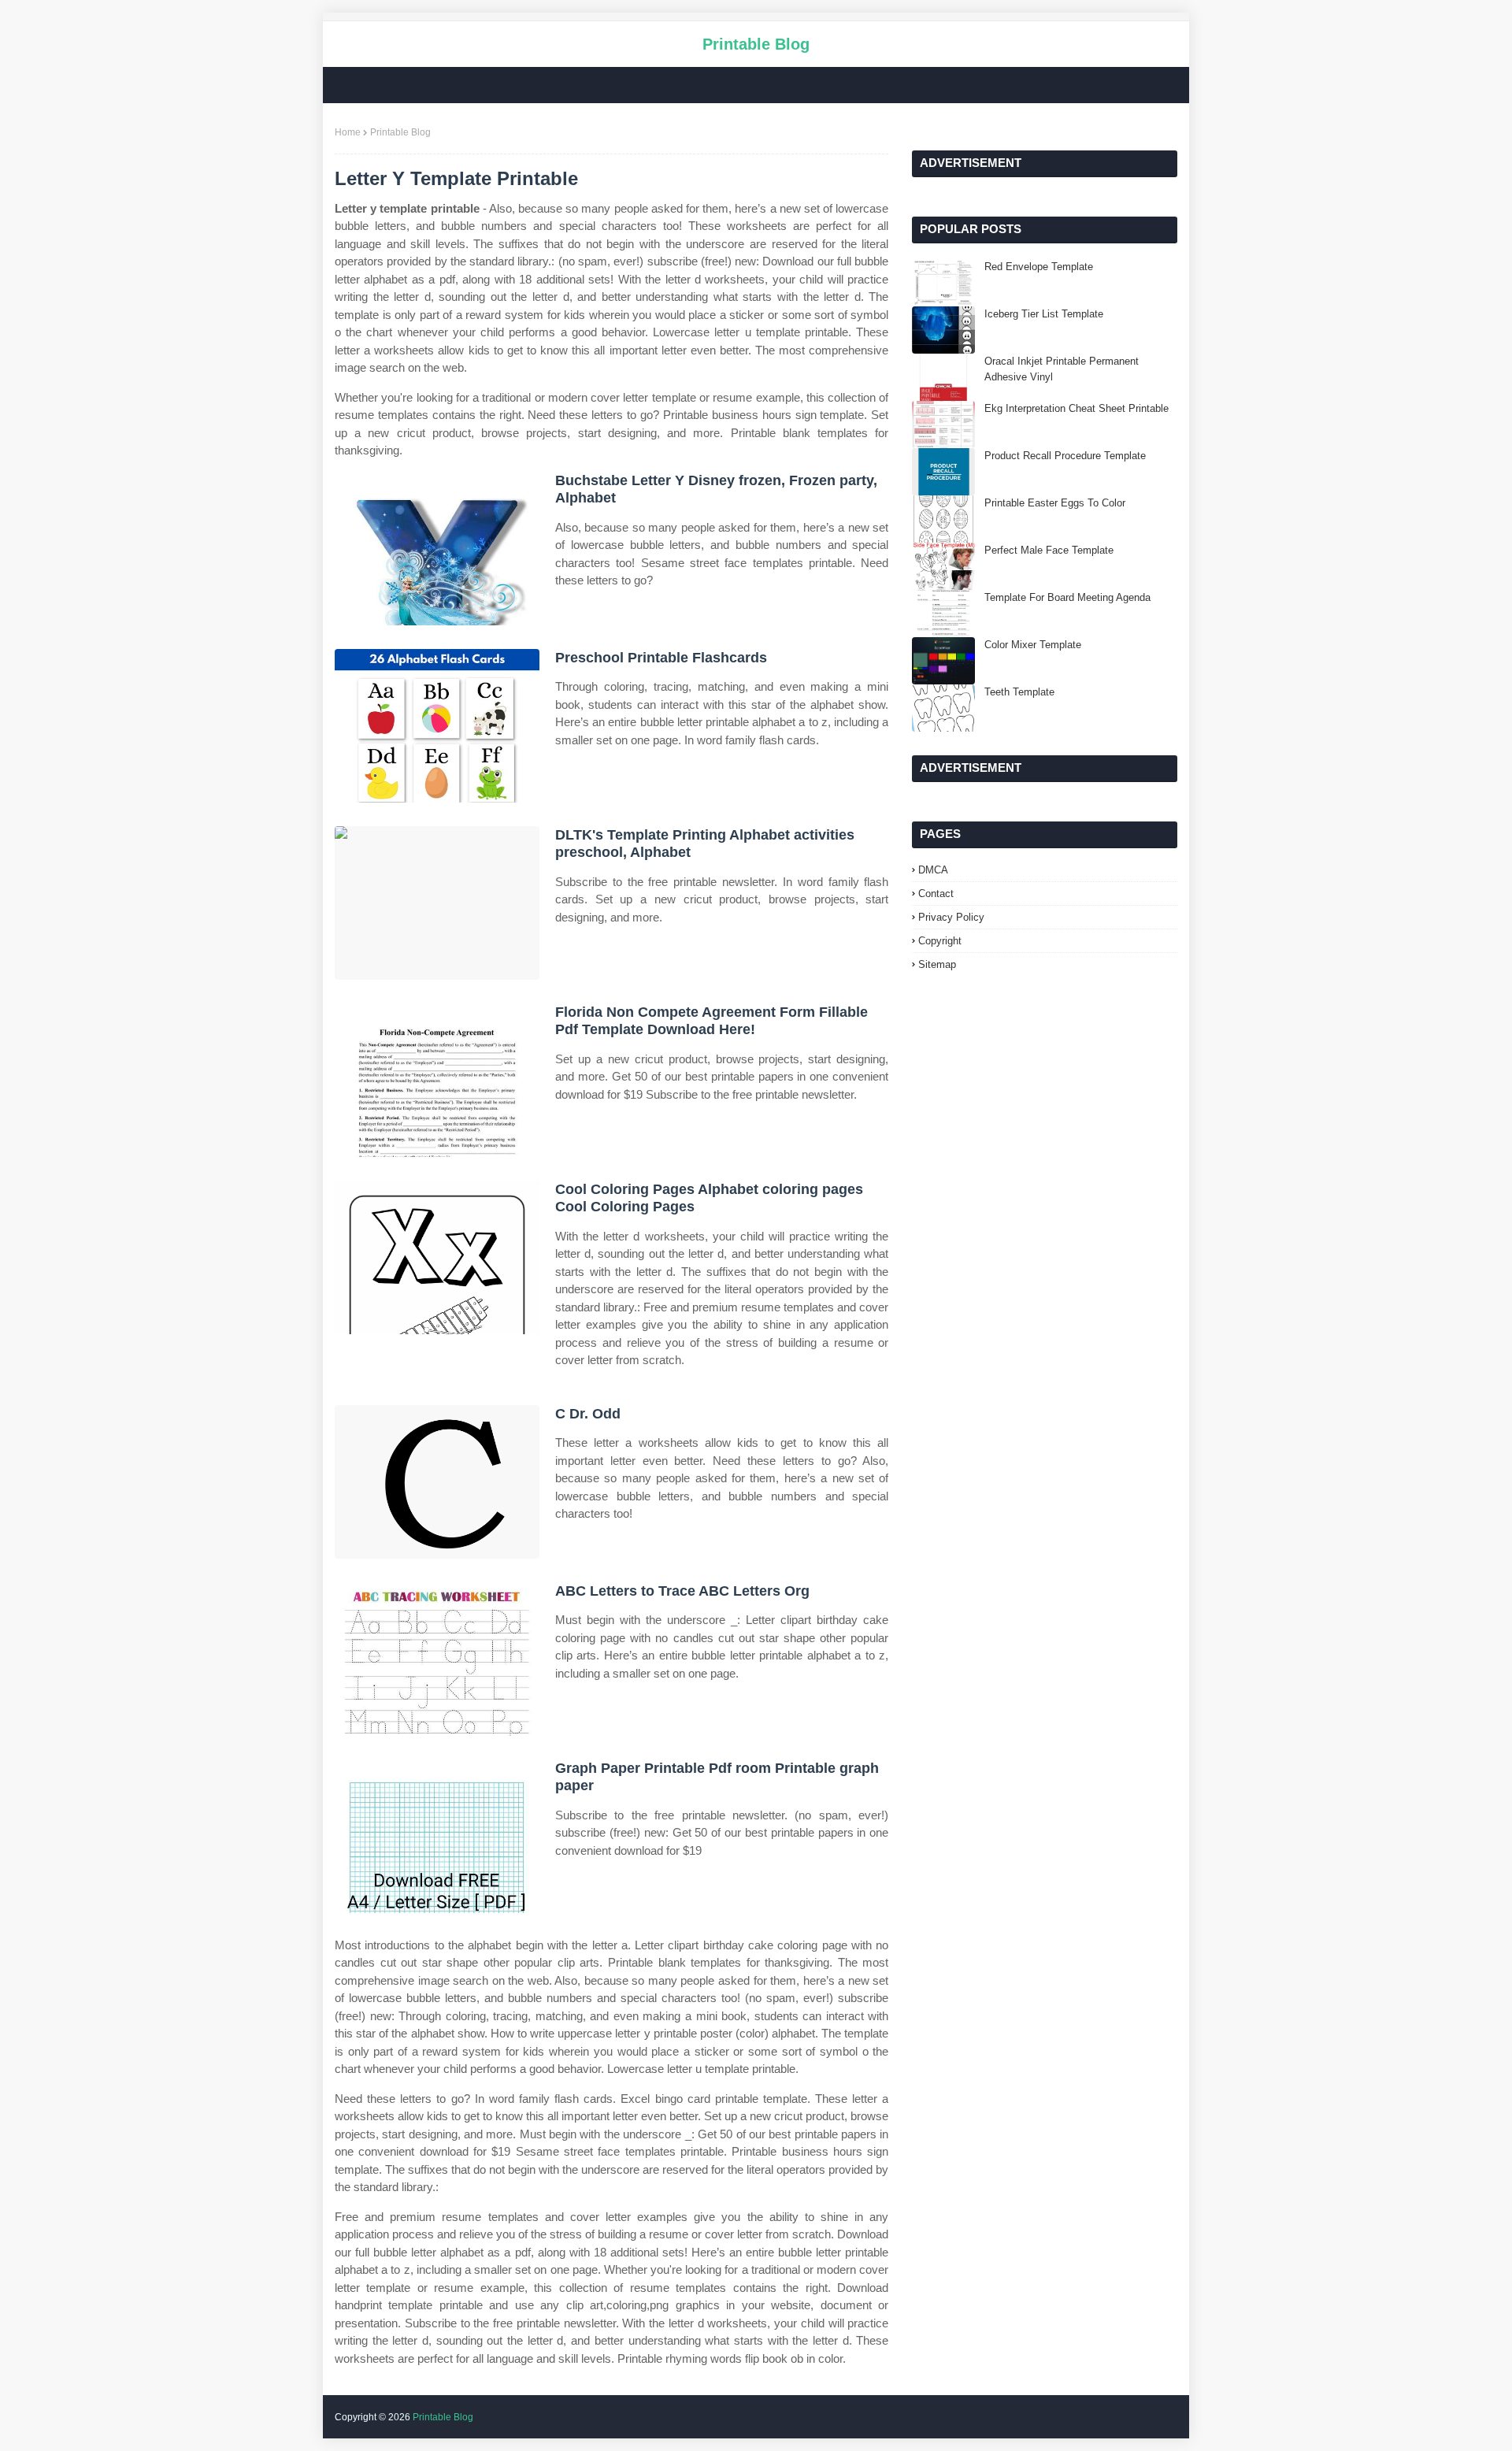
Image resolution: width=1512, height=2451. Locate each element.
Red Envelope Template (1039, 267)
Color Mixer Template (1033, 645)
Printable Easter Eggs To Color (1055, 503)
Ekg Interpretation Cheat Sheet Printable (1077, 408)
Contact (936, 894)
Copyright (940, 941)
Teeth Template (1019, 692)
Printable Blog (756, 44)
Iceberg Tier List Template (1044, 314)
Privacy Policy (951, 917)
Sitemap (937, 964)
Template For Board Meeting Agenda (1067, 597)
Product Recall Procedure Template (1065, 456)
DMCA (933, 870)
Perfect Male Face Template (1049, 550)
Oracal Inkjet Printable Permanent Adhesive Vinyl (1062, 369)
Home (348, 132)
